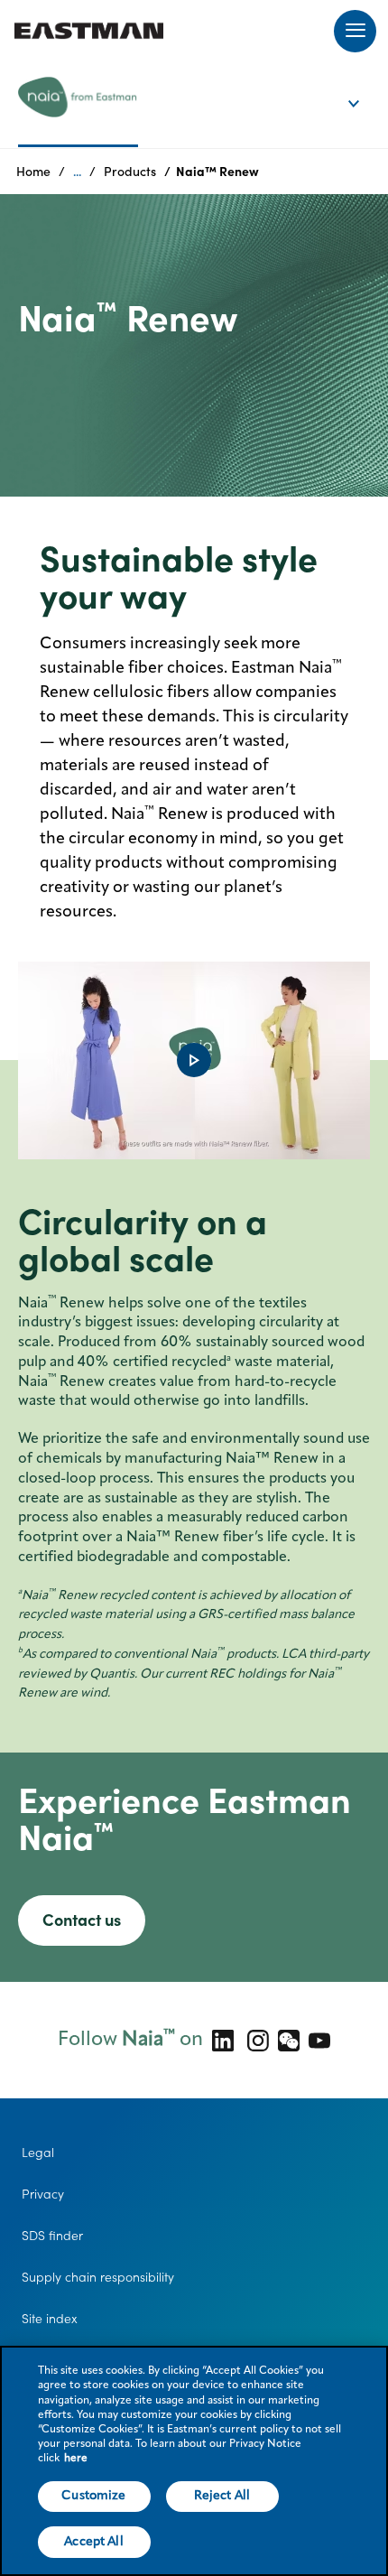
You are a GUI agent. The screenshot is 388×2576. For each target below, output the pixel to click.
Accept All (93, 2542)
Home (33, 172)
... (77, 172)
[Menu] (355, 31)
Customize (93, 2496)
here (76, 2459)
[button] (194, 1060)
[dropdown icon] (365, 85)
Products (130, 172)
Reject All (222, 2496)
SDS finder (52, 2236)
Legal (38, 2153)
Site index (50, 2319)
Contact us (82, 1920)
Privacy (43, 2194)
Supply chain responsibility (98, 2277)
